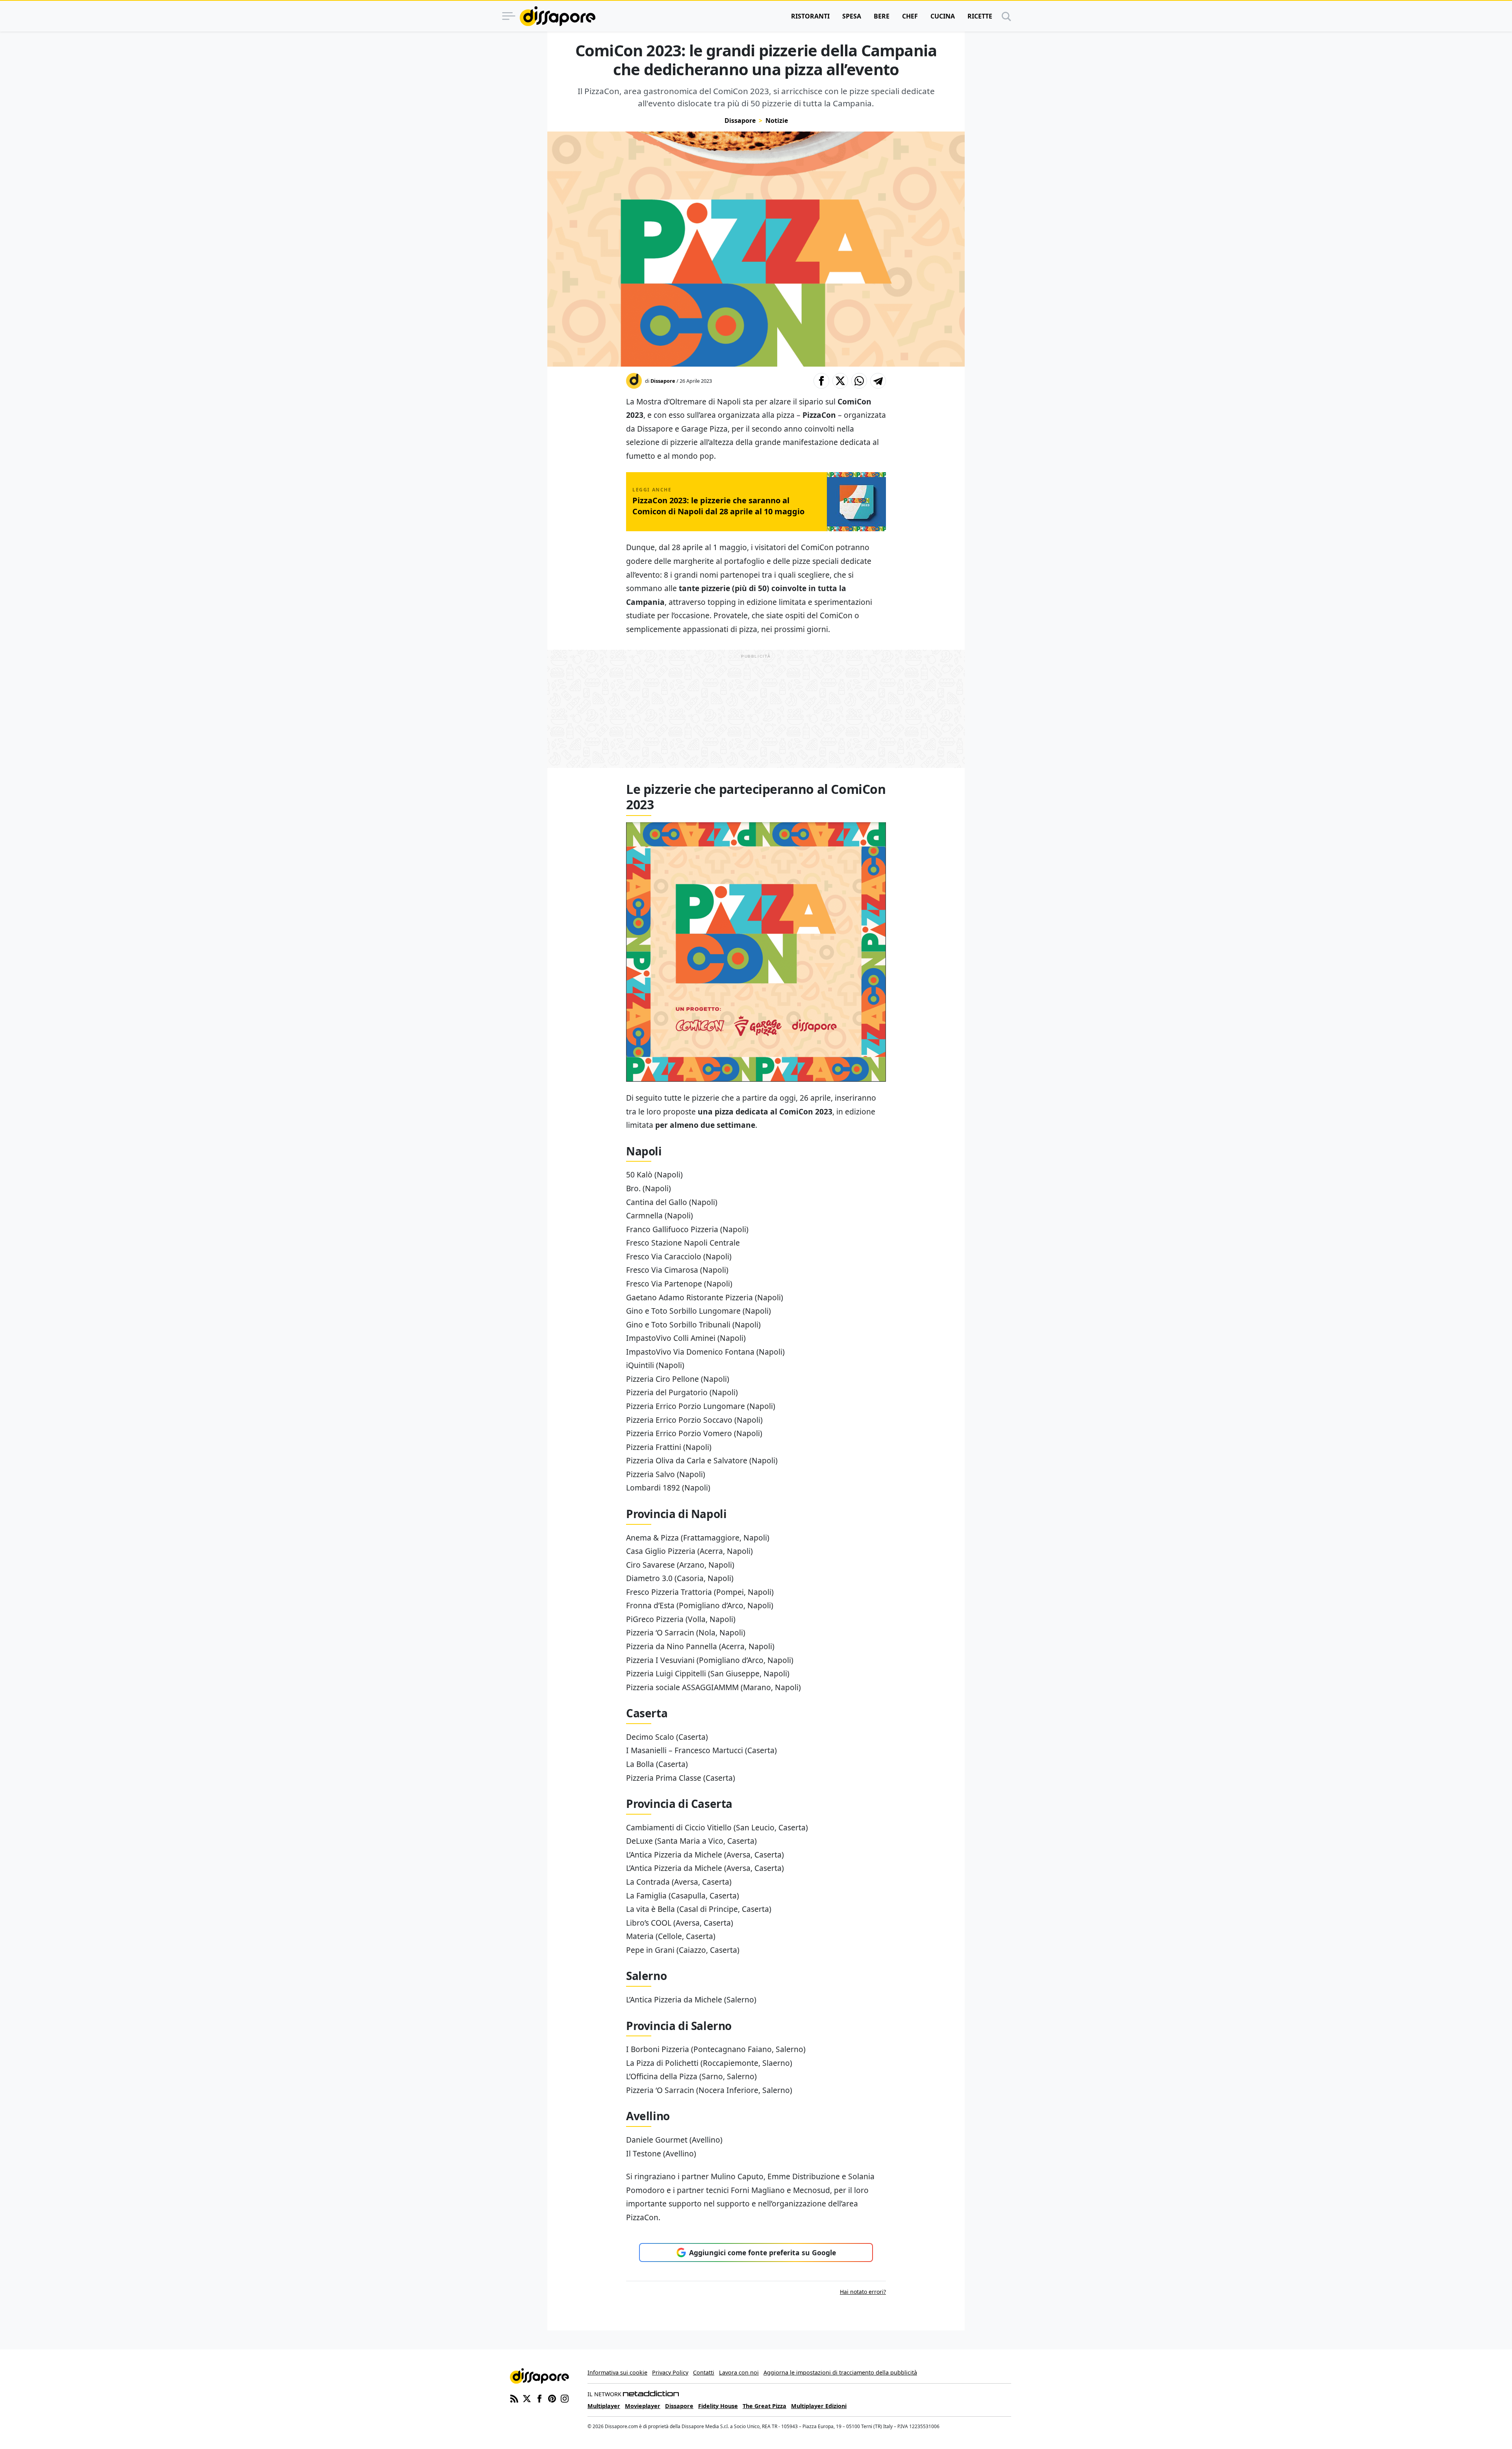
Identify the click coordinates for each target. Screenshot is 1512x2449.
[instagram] (565, 2398)
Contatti (704, 2372)
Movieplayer (643, 2406)
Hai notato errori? (863, 2292)
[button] (821, 381)
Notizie (777, 121)
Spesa (852, 16)
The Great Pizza (764, 2406)
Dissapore (740, 121)
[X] (527, 2398)
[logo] (558, 16)
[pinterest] (552, 2398)
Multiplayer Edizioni (819, 2406)
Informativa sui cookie (617, 2372)
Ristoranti (810, 16)
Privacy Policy (670, 2372)
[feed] (514, 2398)
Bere (882, 16)
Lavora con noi (739, 2372)
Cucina (943, 16)
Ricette (980, 16)
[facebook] (539, 2398)
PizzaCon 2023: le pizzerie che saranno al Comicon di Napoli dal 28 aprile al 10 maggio (718, 506)
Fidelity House (718, 2406)
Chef (910, 16)
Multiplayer (604, 2406)
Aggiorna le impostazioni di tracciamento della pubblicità (840, 2372)
